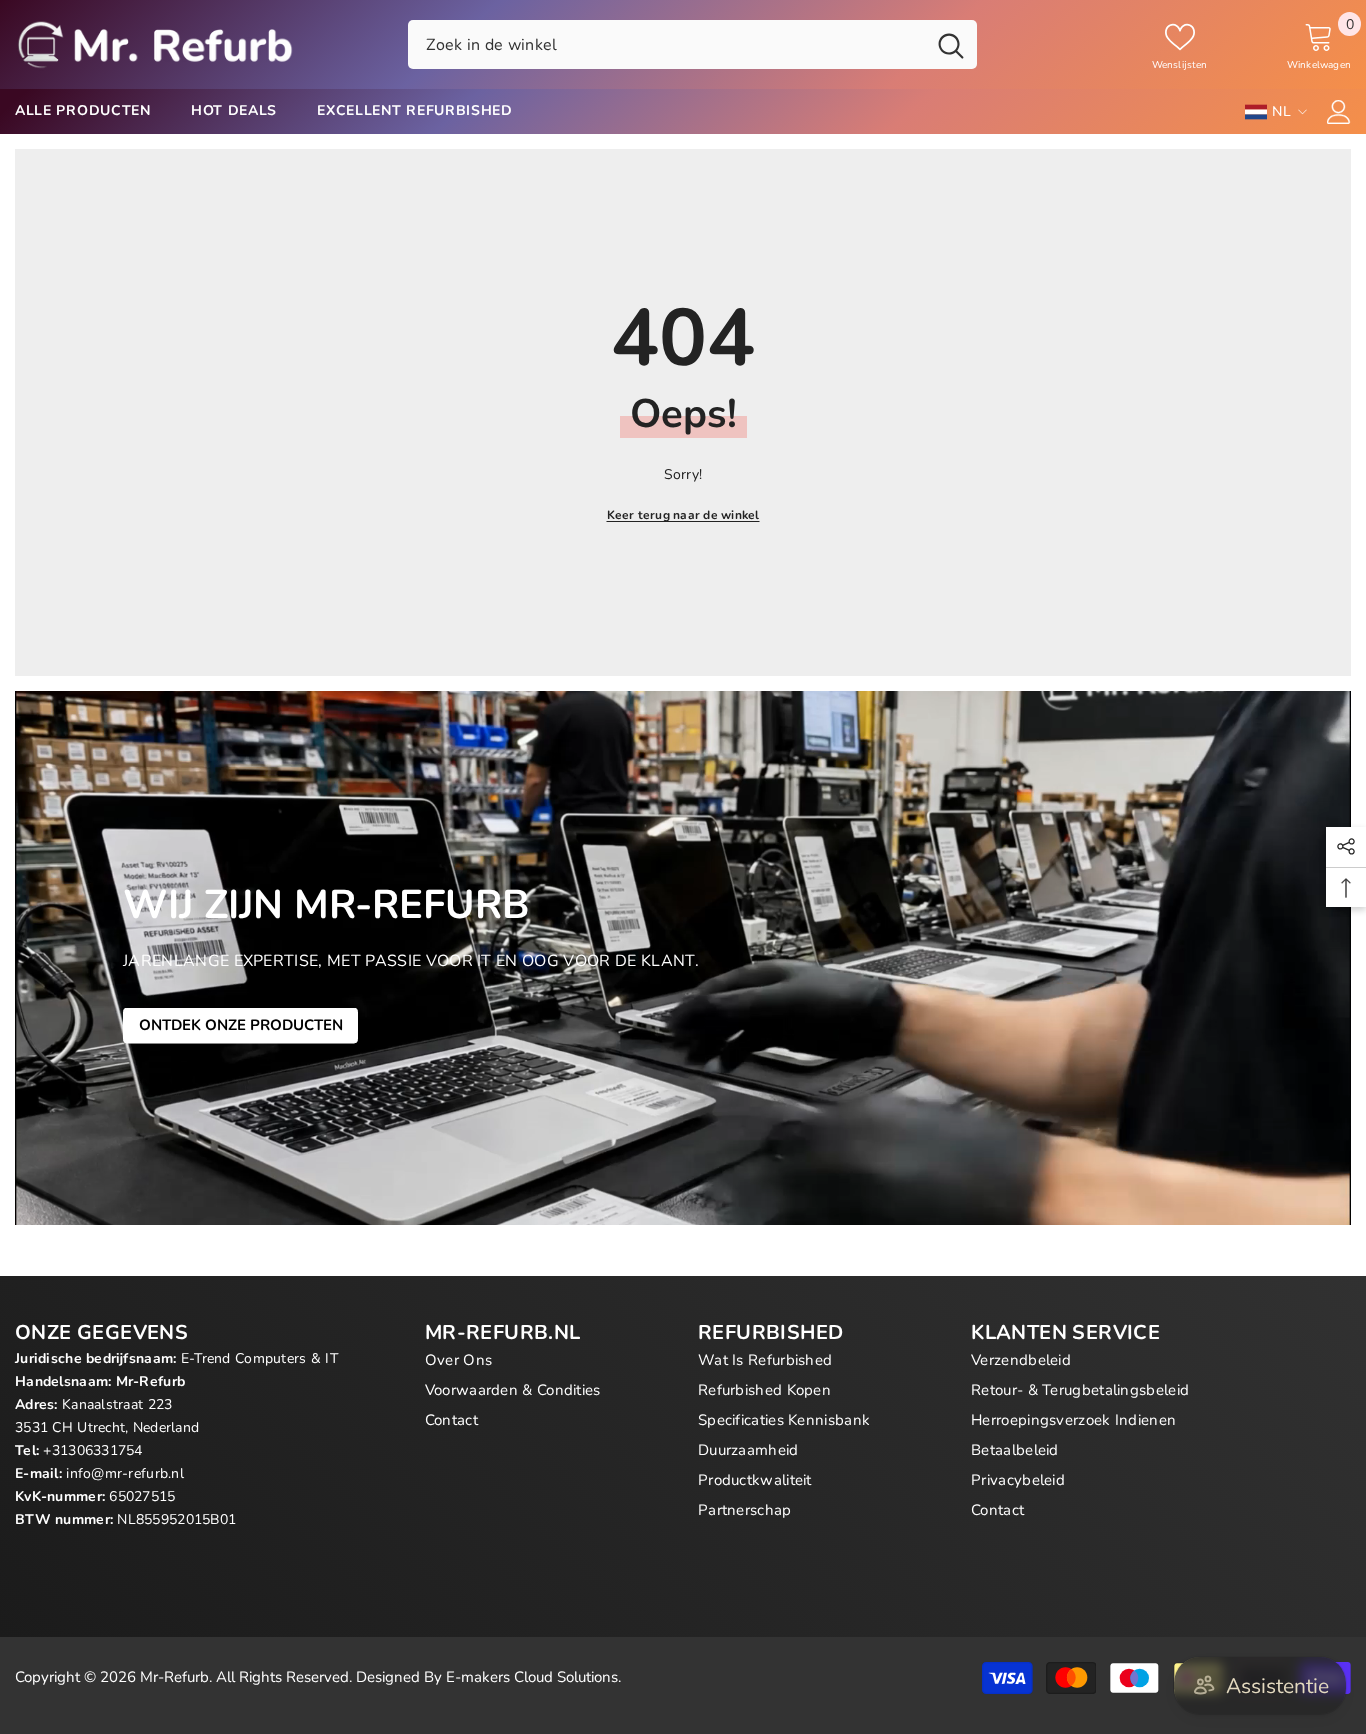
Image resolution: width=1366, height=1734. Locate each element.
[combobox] (666, 44)
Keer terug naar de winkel (683, 515)
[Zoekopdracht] (692, 44)
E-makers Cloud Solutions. (533, 1677)
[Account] (1339, 112)
